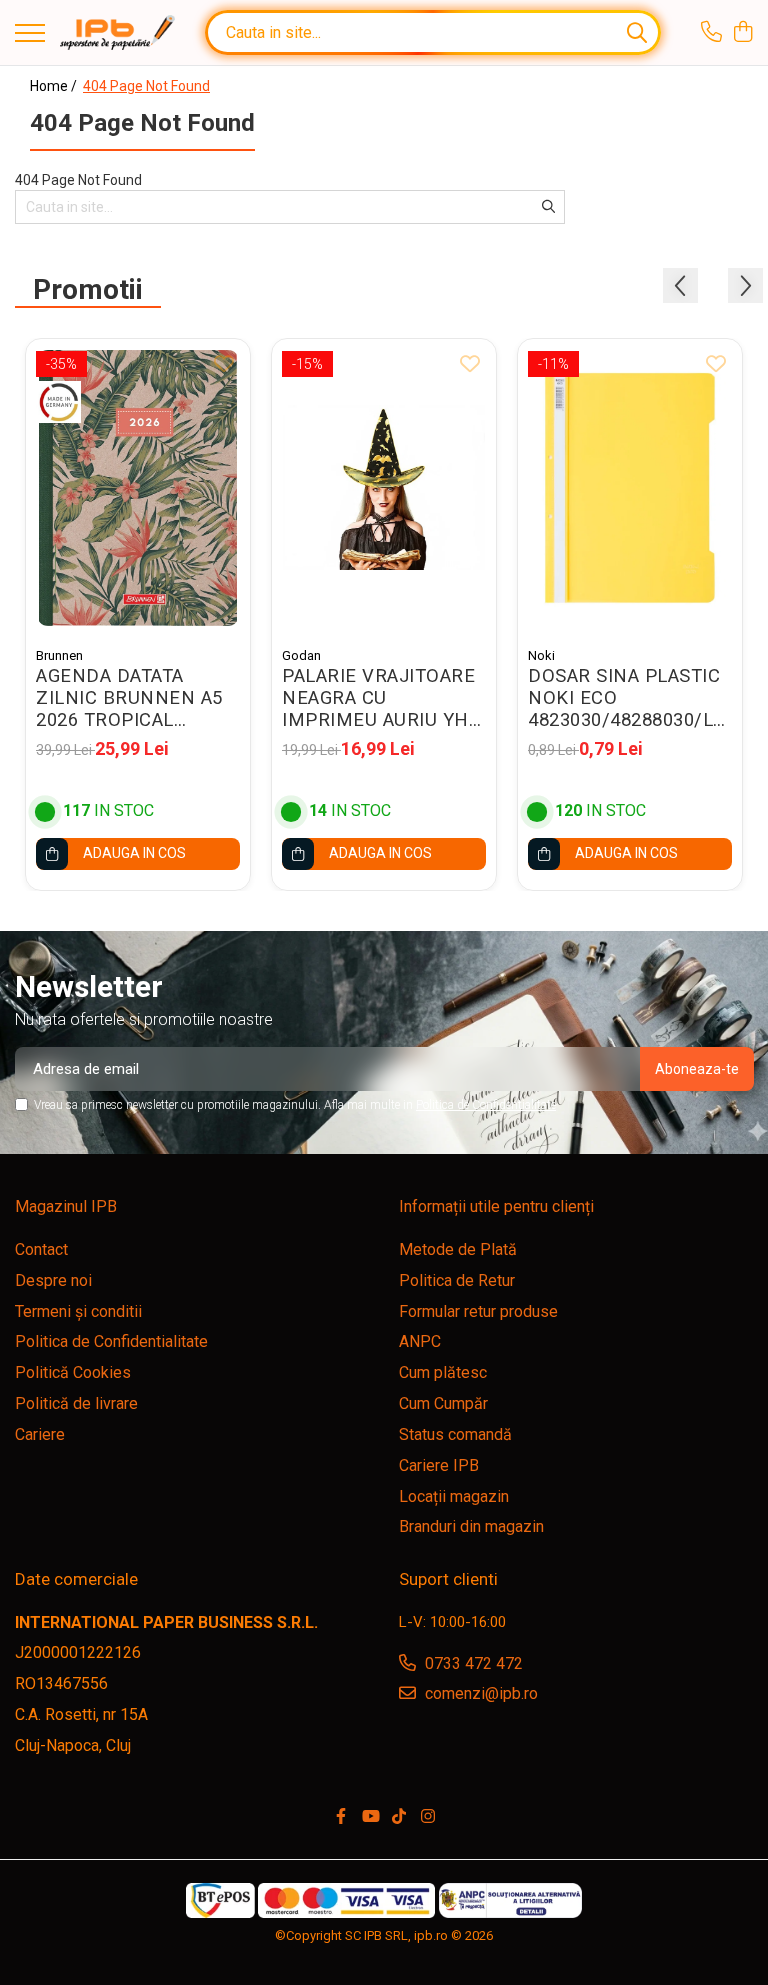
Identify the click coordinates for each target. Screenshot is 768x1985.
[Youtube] (370, 1817)
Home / (55, 86)
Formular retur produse (478, 1311)
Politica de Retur (457, 1280)
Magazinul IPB (66, 1206)
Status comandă (455, 1434)
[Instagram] (428, 1817)
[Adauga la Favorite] (224, 365)
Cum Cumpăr (443, 1403)
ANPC (420, 1341)
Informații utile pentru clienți (496, 1206)
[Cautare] (637, 32)
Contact (41, 1249)
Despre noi (53, 1280)
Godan (301, 655)
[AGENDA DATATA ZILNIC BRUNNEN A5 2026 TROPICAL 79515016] (138, 487)
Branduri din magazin (471, 1526)
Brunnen (59, 655)
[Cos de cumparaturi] (742, 33)
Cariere (40, 1434)
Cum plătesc (443, 1372)
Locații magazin (454, 1496)
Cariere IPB (439, 1465)
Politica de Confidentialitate (486, 1105)
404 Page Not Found (146, 86)
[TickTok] (399, 1817)
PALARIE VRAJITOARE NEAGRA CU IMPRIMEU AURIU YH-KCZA (378, 698)
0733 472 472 (472, 1663)
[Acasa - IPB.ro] (117, 33)
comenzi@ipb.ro (479, 1693)
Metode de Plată (458, 1249)
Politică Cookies (73, 1372)
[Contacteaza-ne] (711, 33)
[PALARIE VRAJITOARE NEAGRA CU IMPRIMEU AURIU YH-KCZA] (384, 487)
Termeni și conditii (78, 1311)
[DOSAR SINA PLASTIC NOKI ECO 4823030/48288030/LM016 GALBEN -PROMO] (630, 487)
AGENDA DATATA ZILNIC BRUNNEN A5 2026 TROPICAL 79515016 (129, 698)
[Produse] (30, 34)
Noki (541, 655)
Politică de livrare (76, 1403)
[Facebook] (341, 1817)
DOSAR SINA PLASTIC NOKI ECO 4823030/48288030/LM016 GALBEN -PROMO (630, 698)
